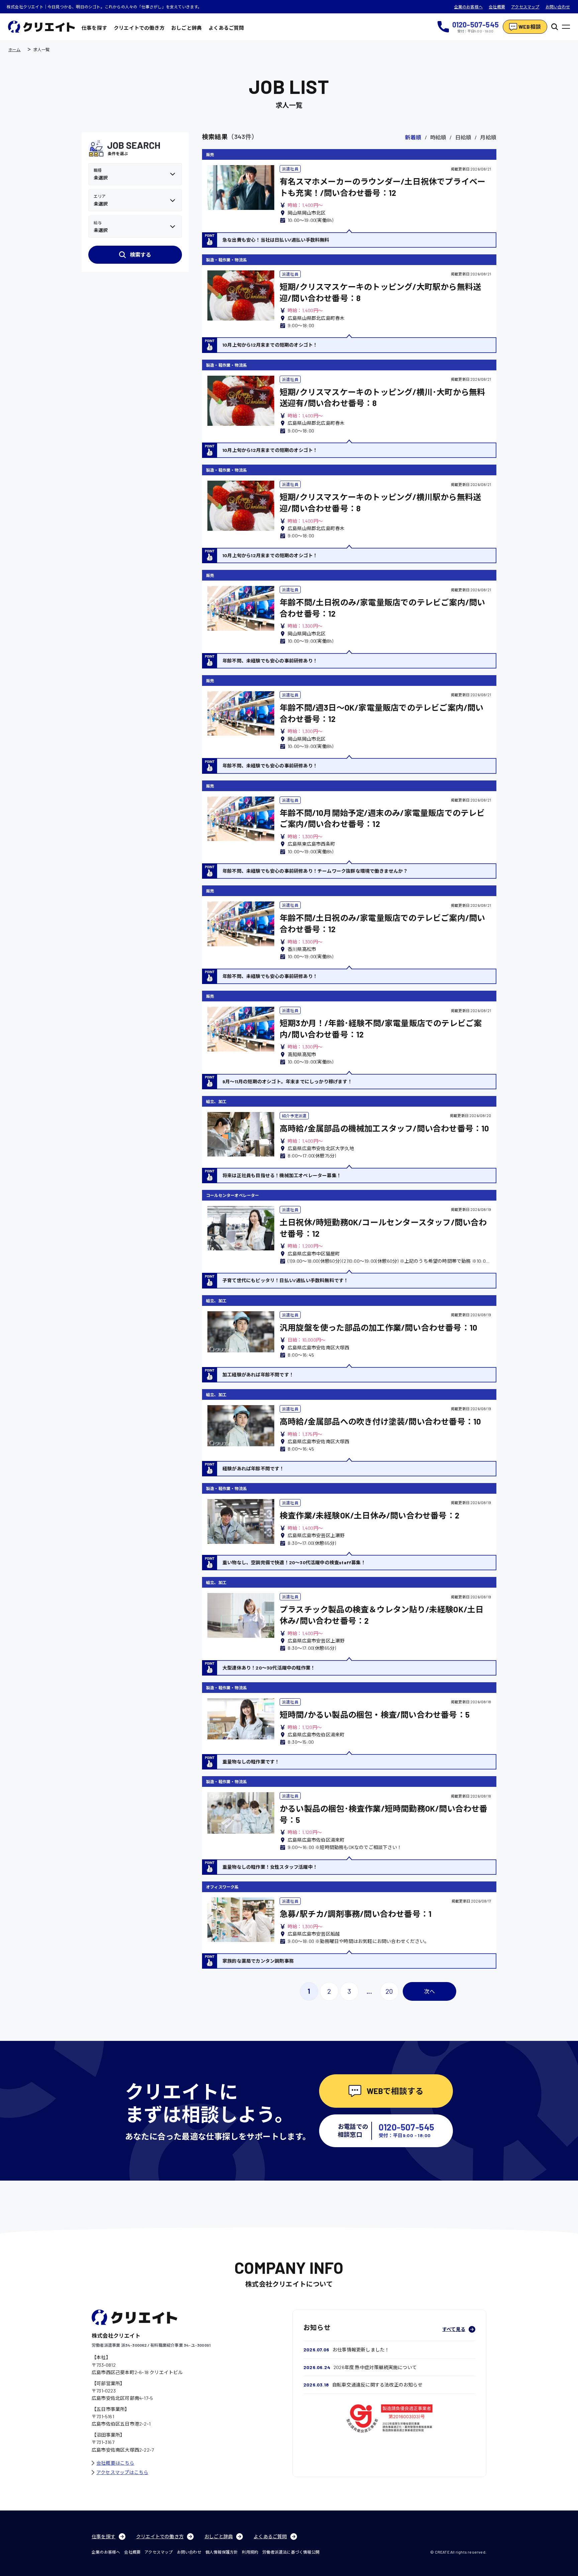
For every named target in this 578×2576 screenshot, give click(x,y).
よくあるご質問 (226, 28)
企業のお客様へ (468, 7)
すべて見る (454, 2329)
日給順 (463, 137)
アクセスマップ (525, 7)
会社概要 (497, 7)
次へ (429, 1991)
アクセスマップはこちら (122, 2472)
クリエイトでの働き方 (139, 28)
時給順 (438, 137)
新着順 (413, 137)
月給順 (488, 137)
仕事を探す (94, 28)
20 (389, 1991)
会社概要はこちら (115, 2463)
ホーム (15, 49)
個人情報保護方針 (222, 2552)
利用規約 (250, 2552)
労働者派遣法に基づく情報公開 (291, 2552)
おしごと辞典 (186, 28)
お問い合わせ (558, 7)
